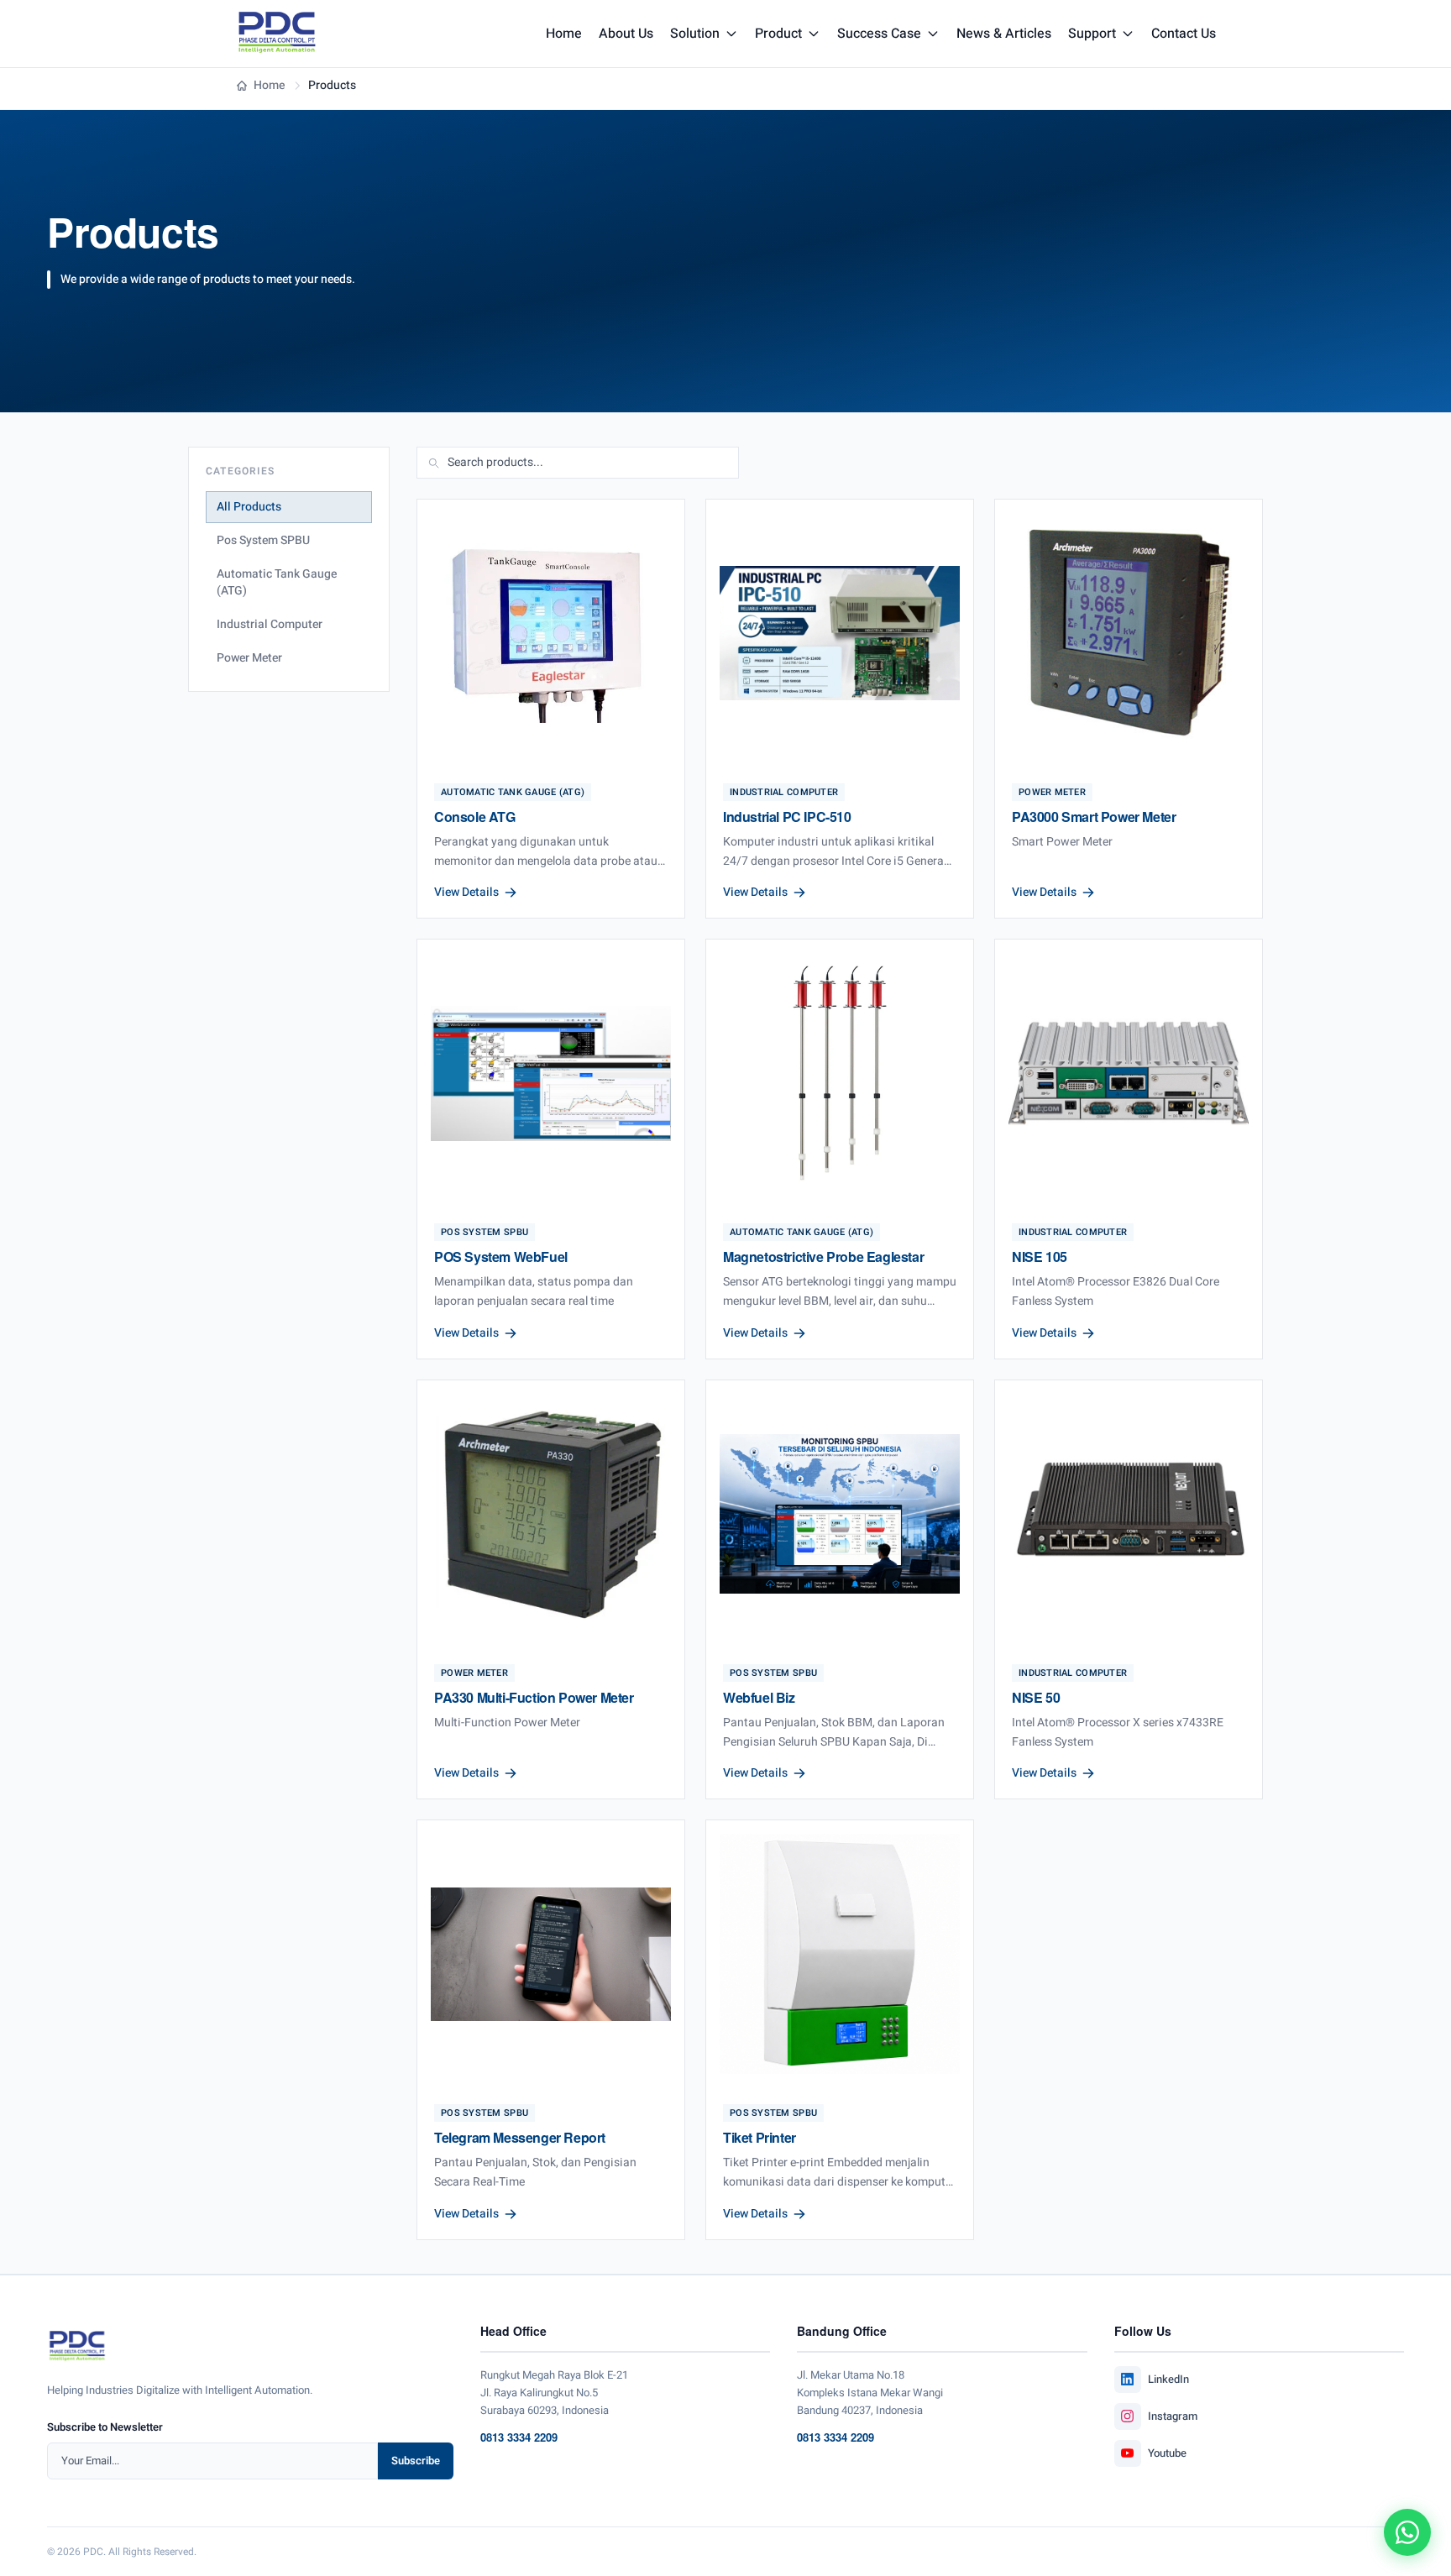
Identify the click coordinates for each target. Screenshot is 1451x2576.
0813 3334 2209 (519, 2437)
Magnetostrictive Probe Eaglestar (823, 1257)
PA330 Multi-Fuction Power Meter (534, 1697)
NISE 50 (1036, 1697)
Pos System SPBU (263, 540)
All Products (249, 507)
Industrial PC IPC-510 (787, 817)
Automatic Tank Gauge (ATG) (277, 582)
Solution (695, 34)
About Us (626, 34)
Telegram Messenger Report (520, 2137)
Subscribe (416, 2461)
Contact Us (1184, 34)
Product (778, 34)
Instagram (1173, 2416)
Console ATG (475, 817)
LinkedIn (1168, 2379)
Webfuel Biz (759, 1697)
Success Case (879, 34)
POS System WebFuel (501, 1257)
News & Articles (1004, 34)
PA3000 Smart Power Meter (1094, 817)
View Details (466, 893)
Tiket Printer (760, 2137)
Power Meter (249, 658)
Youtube (1167, 2453)
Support (1092, 34)
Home (564, 34)
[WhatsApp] (1407, 2532)
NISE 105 (1040, 1257)
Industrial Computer (270, 624)
